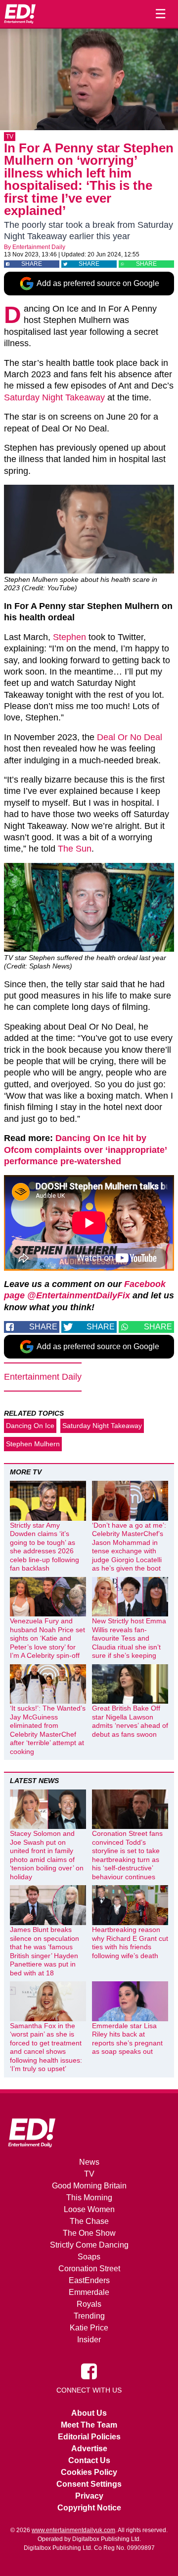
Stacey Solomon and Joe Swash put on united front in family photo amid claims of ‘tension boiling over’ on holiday (47, 1855)
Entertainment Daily (39, 247)
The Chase (89, 2221)
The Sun (75, 849)
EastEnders (89, 2280)
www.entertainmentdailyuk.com (73, 2530)
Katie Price (89, 2328)
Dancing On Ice (30, 1426)
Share (32, 264)
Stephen (69, 637)
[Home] (20, 14)
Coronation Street (89, 2269)
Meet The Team (89, 2425)
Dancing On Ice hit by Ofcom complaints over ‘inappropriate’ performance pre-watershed (85, 1150)
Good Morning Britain (89, 2186)
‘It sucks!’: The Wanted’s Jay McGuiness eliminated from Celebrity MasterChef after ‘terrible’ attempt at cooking (48, 1730)
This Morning (89, 2198)
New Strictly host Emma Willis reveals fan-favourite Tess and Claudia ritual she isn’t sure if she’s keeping (129, 1638)
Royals (89, 2304)
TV (10, 137)
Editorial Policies (89, 2437)
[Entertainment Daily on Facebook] (89, 2370)
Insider (89, 2340)
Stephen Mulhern (33, 1444)
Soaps (89, 2257)
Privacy (89, 2496)
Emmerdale (89, 2292)
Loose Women (89, 2209)
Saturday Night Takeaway (54, 397)
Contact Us (89, 2460)
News (89, 2162)
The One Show (89, 2233)
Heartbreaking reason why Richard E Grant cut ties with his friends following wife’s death (130, 1943)
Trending (89, 2316)
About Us (89, 2413)
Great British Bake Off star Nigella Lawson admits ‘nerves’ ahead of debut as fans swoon (130, 1721)
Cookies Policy (89, 2472)
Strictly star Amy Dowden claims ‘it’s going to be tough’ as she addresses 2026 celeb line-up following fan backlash (44, 1547)
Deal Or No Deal (130, 737)
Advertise (89, 2449)
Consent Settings (89, 2484)
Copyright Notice (89, 2508)
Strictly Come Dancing (89, 2245)
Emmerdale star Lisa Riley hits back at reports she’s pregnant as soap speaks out (127, 2039)
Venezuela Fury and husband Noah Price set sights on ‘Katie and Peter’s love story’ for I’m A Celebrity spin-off (47, 1638)
